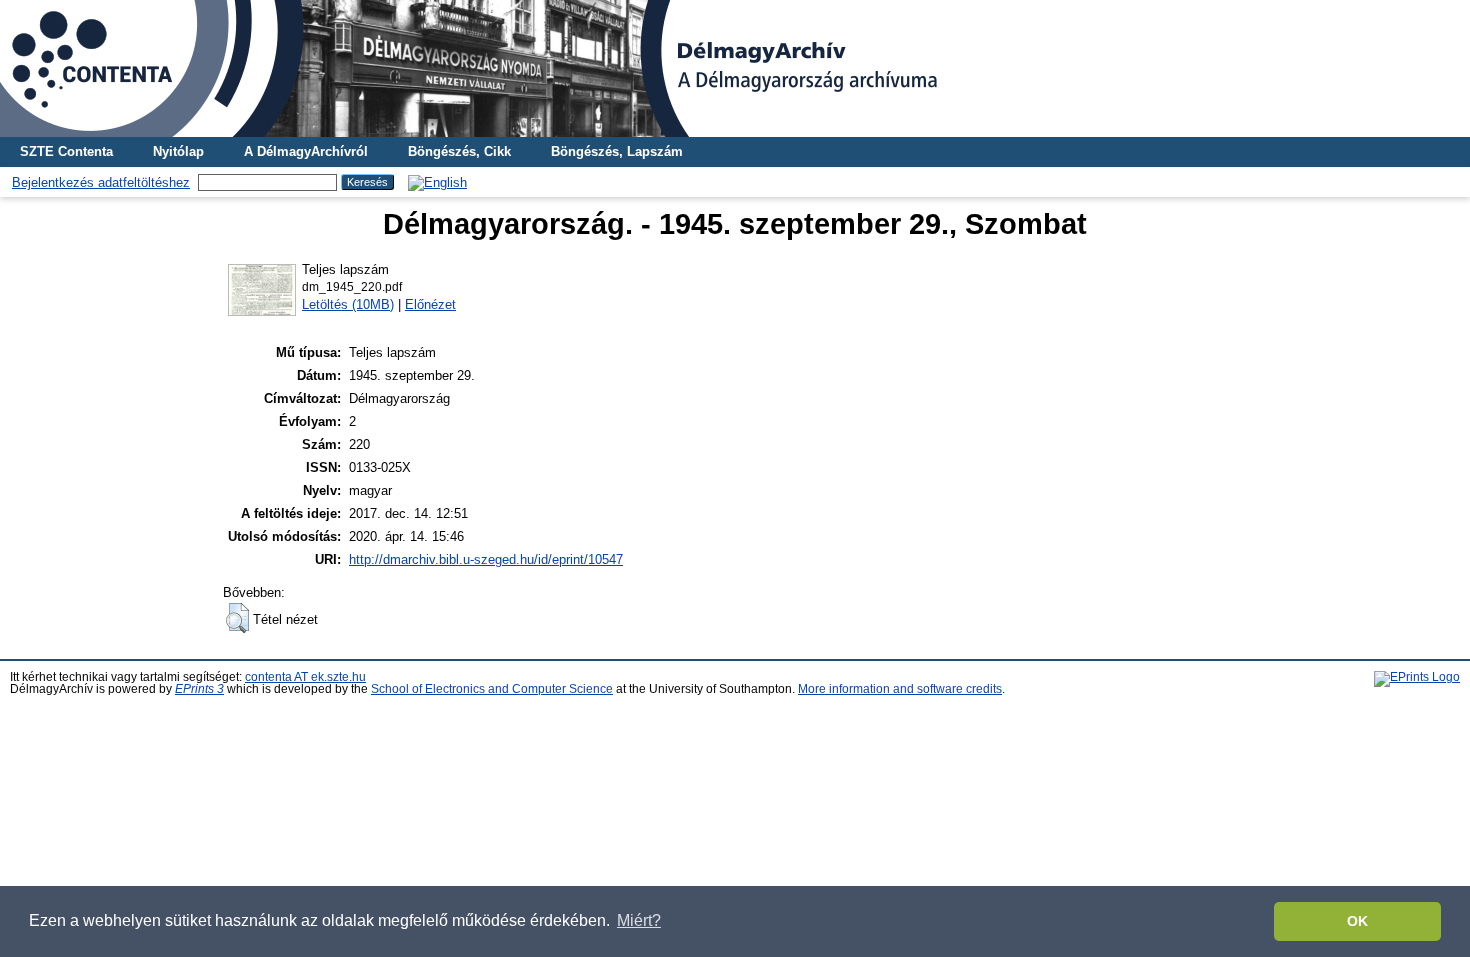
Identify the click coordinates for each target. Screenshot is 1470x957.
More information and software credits (900, 689)
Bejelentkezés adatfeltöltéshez (101, 182)
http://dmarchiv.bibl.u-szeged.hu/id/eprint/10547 (486, 559)
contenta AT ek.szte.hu (305, 677)
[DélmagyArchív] (735, 68)
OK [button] (1357, 921)
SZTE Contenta (66, 151)
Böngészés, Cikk (459, 151)
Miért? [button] (639, 920)
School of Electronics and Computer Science (492, 689)
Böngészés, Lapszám (617, 151)
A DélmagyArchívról (306, 151)
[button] (237, 618)
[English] (437, 182)
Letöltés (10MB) (348, 304)
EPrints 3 (199, 689)
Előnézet (430, 304)
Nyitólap (178, 151)
